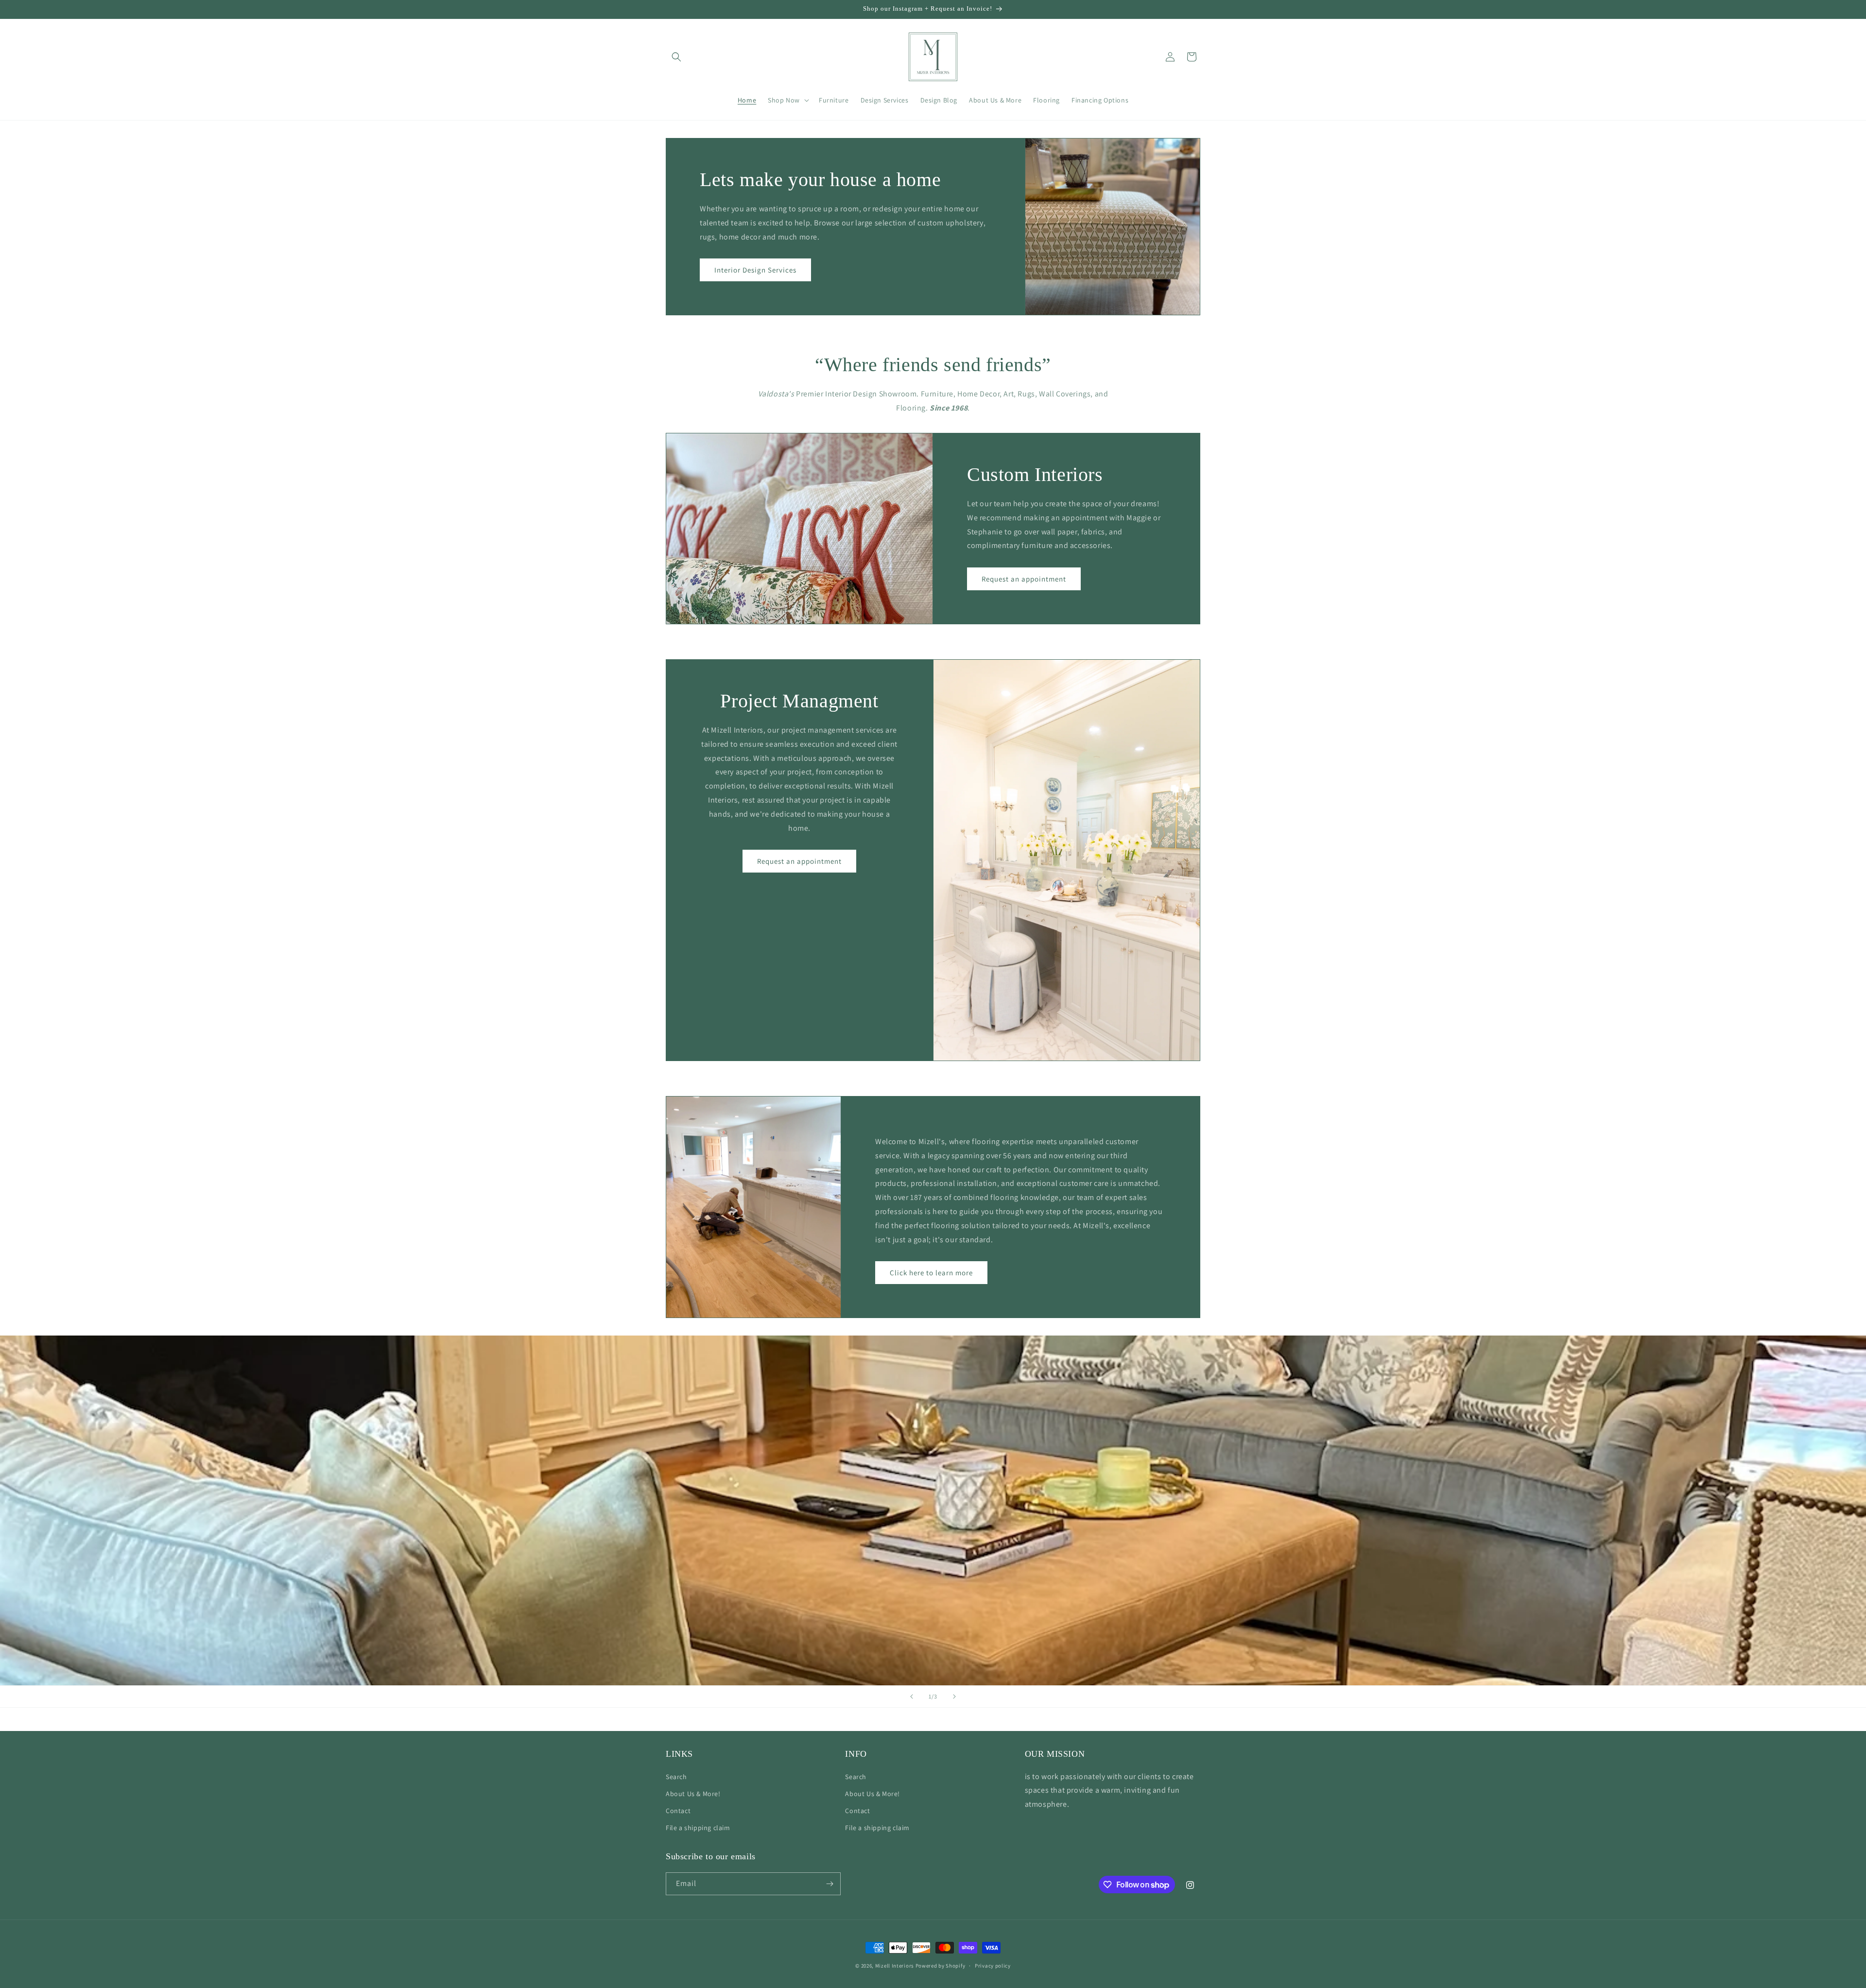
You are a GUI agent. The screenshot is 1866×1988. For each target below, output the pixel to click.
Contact (678, 1811)
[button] (676, 57)
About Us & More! (693, 1794)
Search (676, 1777)
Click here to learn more (931, 1273)
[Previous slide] (912, 1697)
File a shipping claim (698, 1828)
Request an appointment (1024, 578)
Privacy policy (993, 1966)
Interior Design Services (755, 270)
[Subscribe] (829, 1884)
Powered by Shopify (941, 1966)
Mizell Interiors (895, 1966)
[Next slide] (954, 1697)
